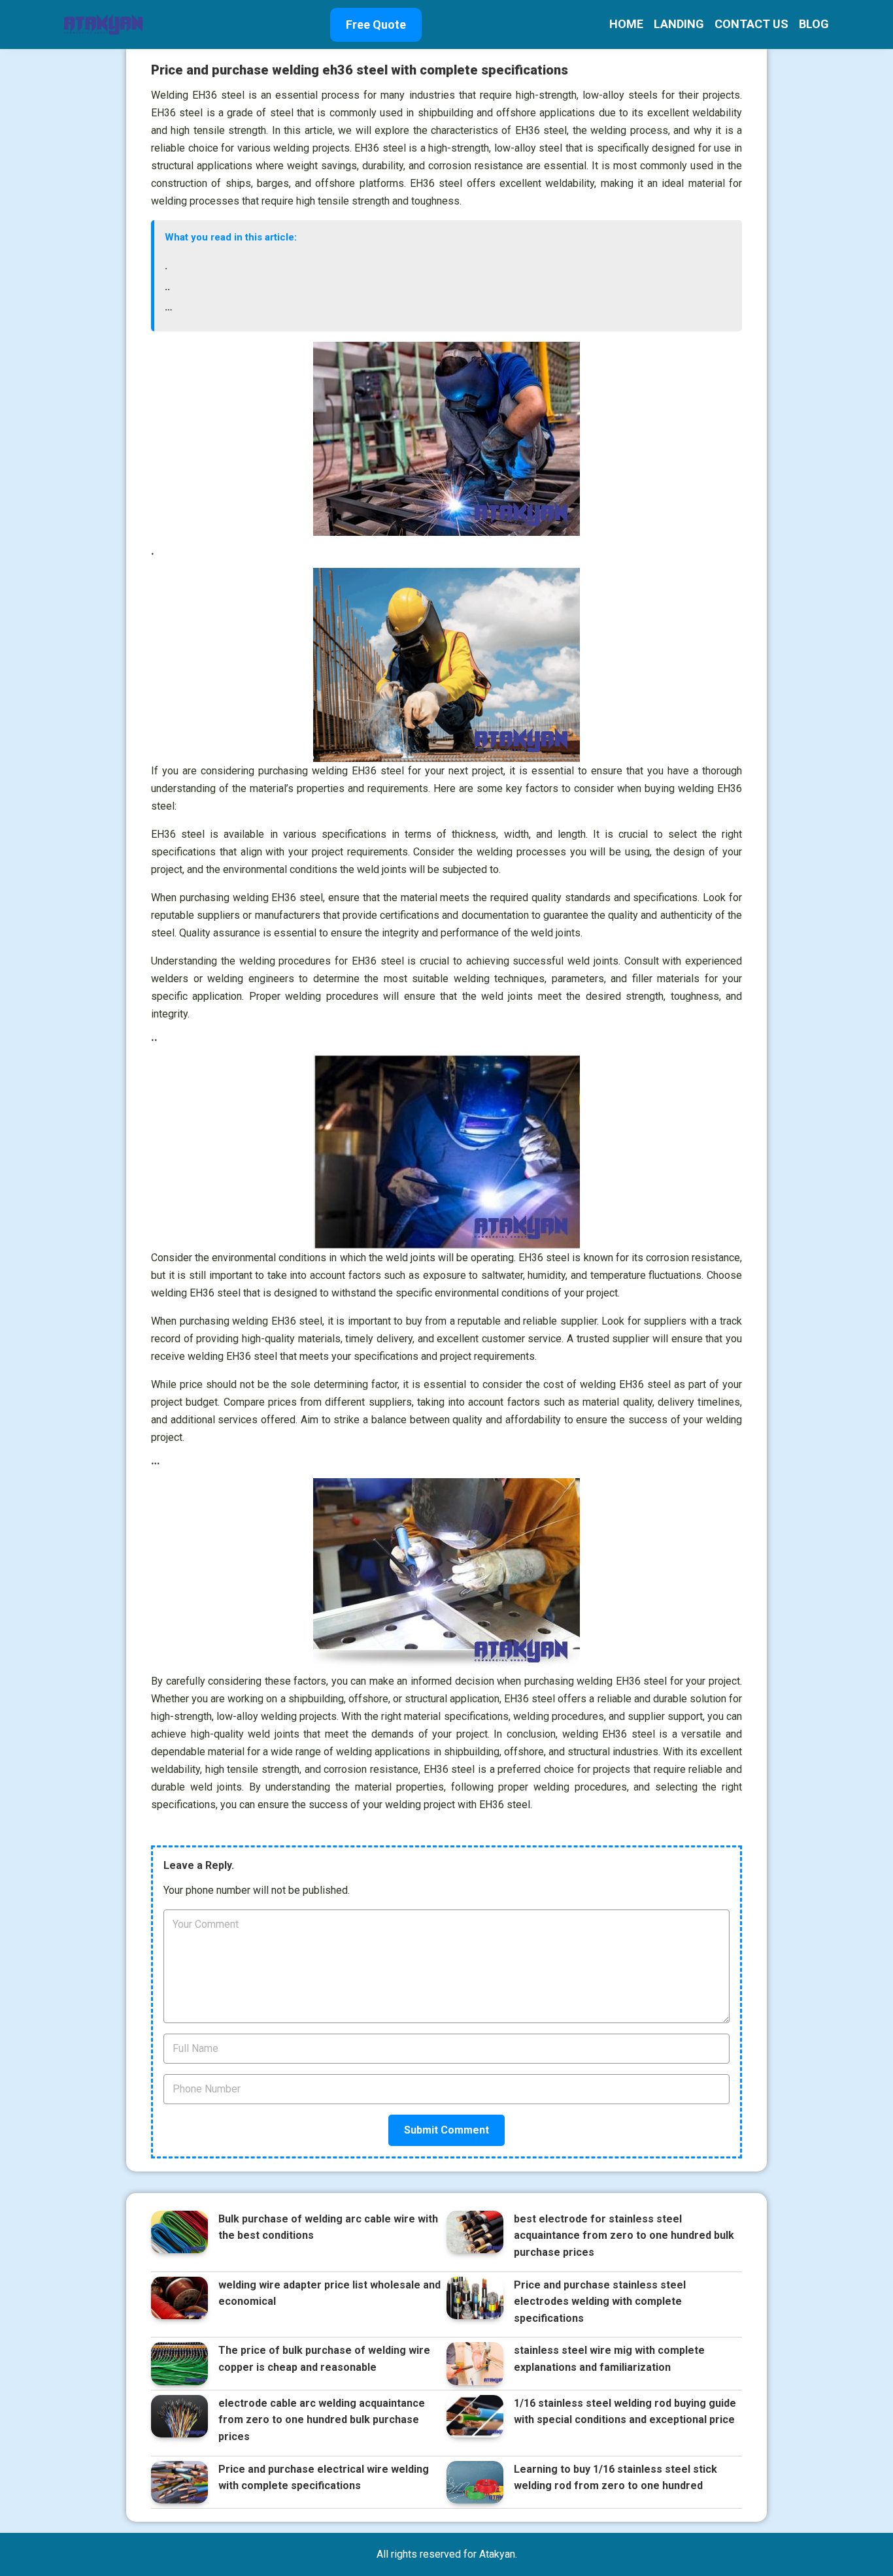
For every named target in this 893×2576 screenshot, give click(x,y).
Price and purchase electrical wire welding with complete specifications (324, 2478)
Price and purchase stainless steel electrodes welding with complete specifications (600, 2302)
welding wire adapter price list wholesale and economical (329, 2293)
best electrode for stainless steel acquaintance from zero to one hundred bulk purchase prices (624, 2236)
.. (167, 287)
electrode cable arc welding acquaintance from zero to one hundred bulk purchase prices (322, 2420)
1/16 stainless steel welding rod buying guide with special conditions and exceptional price (625, 2412)
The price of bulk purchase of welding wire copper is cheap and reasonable (324, 2359)
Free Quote (376, 25)
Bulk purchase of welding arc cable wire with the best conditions (328, 2227)
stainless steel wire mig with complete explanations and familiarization (609, 2359)
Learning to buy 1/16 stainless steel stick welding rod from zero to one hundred (615, 2478)
